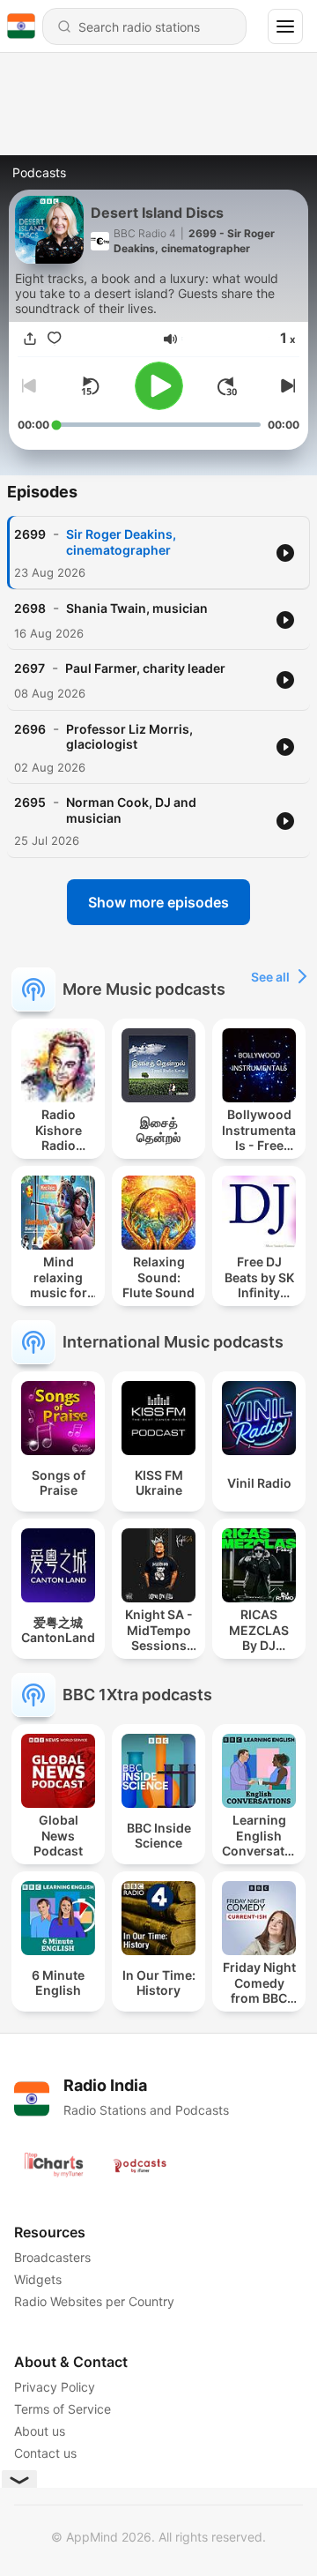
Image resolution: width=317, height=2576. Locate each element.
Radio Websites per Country (94, 2301)
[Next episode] (285, 386)
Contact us (45, 2453)
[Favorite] (55, 339)
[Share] (30, 339)
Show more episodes (158, 902)
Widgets (38, 2279)
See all (270, 977)
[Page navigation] (285, 26)
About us (40, 2431)
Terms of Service (63, 2409)
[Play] (159, 386)
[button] (170, 339)
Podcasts (39, 172)
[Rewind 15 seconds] (90, 386)
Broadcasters (52, 2257)
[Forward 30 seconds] (227, 386)
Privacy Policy (55, 2387)
